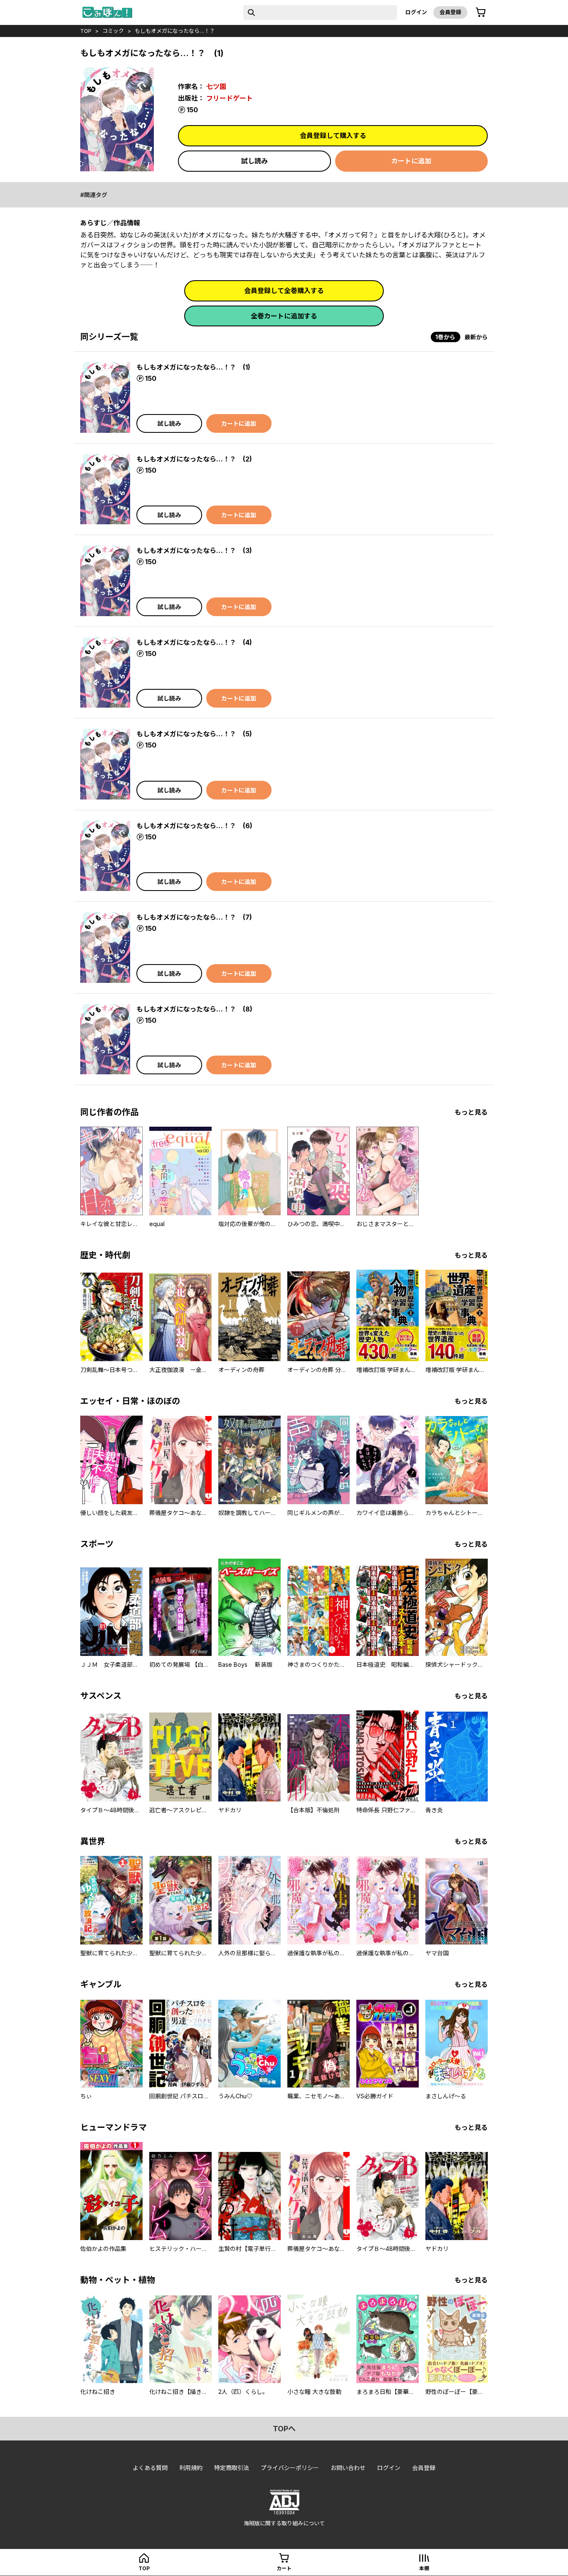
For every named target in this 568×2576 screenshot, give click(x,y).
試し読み (254, 161)
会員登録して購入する (333, 136)
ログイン (416, 12)
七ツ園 (216, 86)
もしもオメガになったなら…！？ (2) (194, 459)
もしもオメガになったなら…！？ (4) (194, 642)
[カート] (481, 12)
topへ (284, 2429)
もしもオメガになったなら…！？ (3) (194, 550)
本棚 (424, 2568)
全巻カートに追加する (284, 316)
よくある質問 (150, 2468)
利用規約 (191, 2468)
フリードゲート (230, 98)
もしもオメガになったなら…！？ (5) (194, 734)
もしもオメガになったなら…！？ (175, 31)
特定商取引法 (232, 2468)
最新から (476, 337)
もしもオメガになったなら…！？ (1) (193, 367)
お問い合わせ (348, 2468)
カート (284, 2568)
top (86, 31)
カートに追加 (411, 161)
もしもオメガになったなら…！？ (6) (194, 826)
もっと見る (471, 1112)
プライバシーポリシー (290, 2468)
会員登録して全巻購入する (284, 291)
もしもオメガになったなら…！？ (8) (194, 1009)
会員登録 (450, 12)
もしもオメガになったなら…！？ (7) (194, 917)
